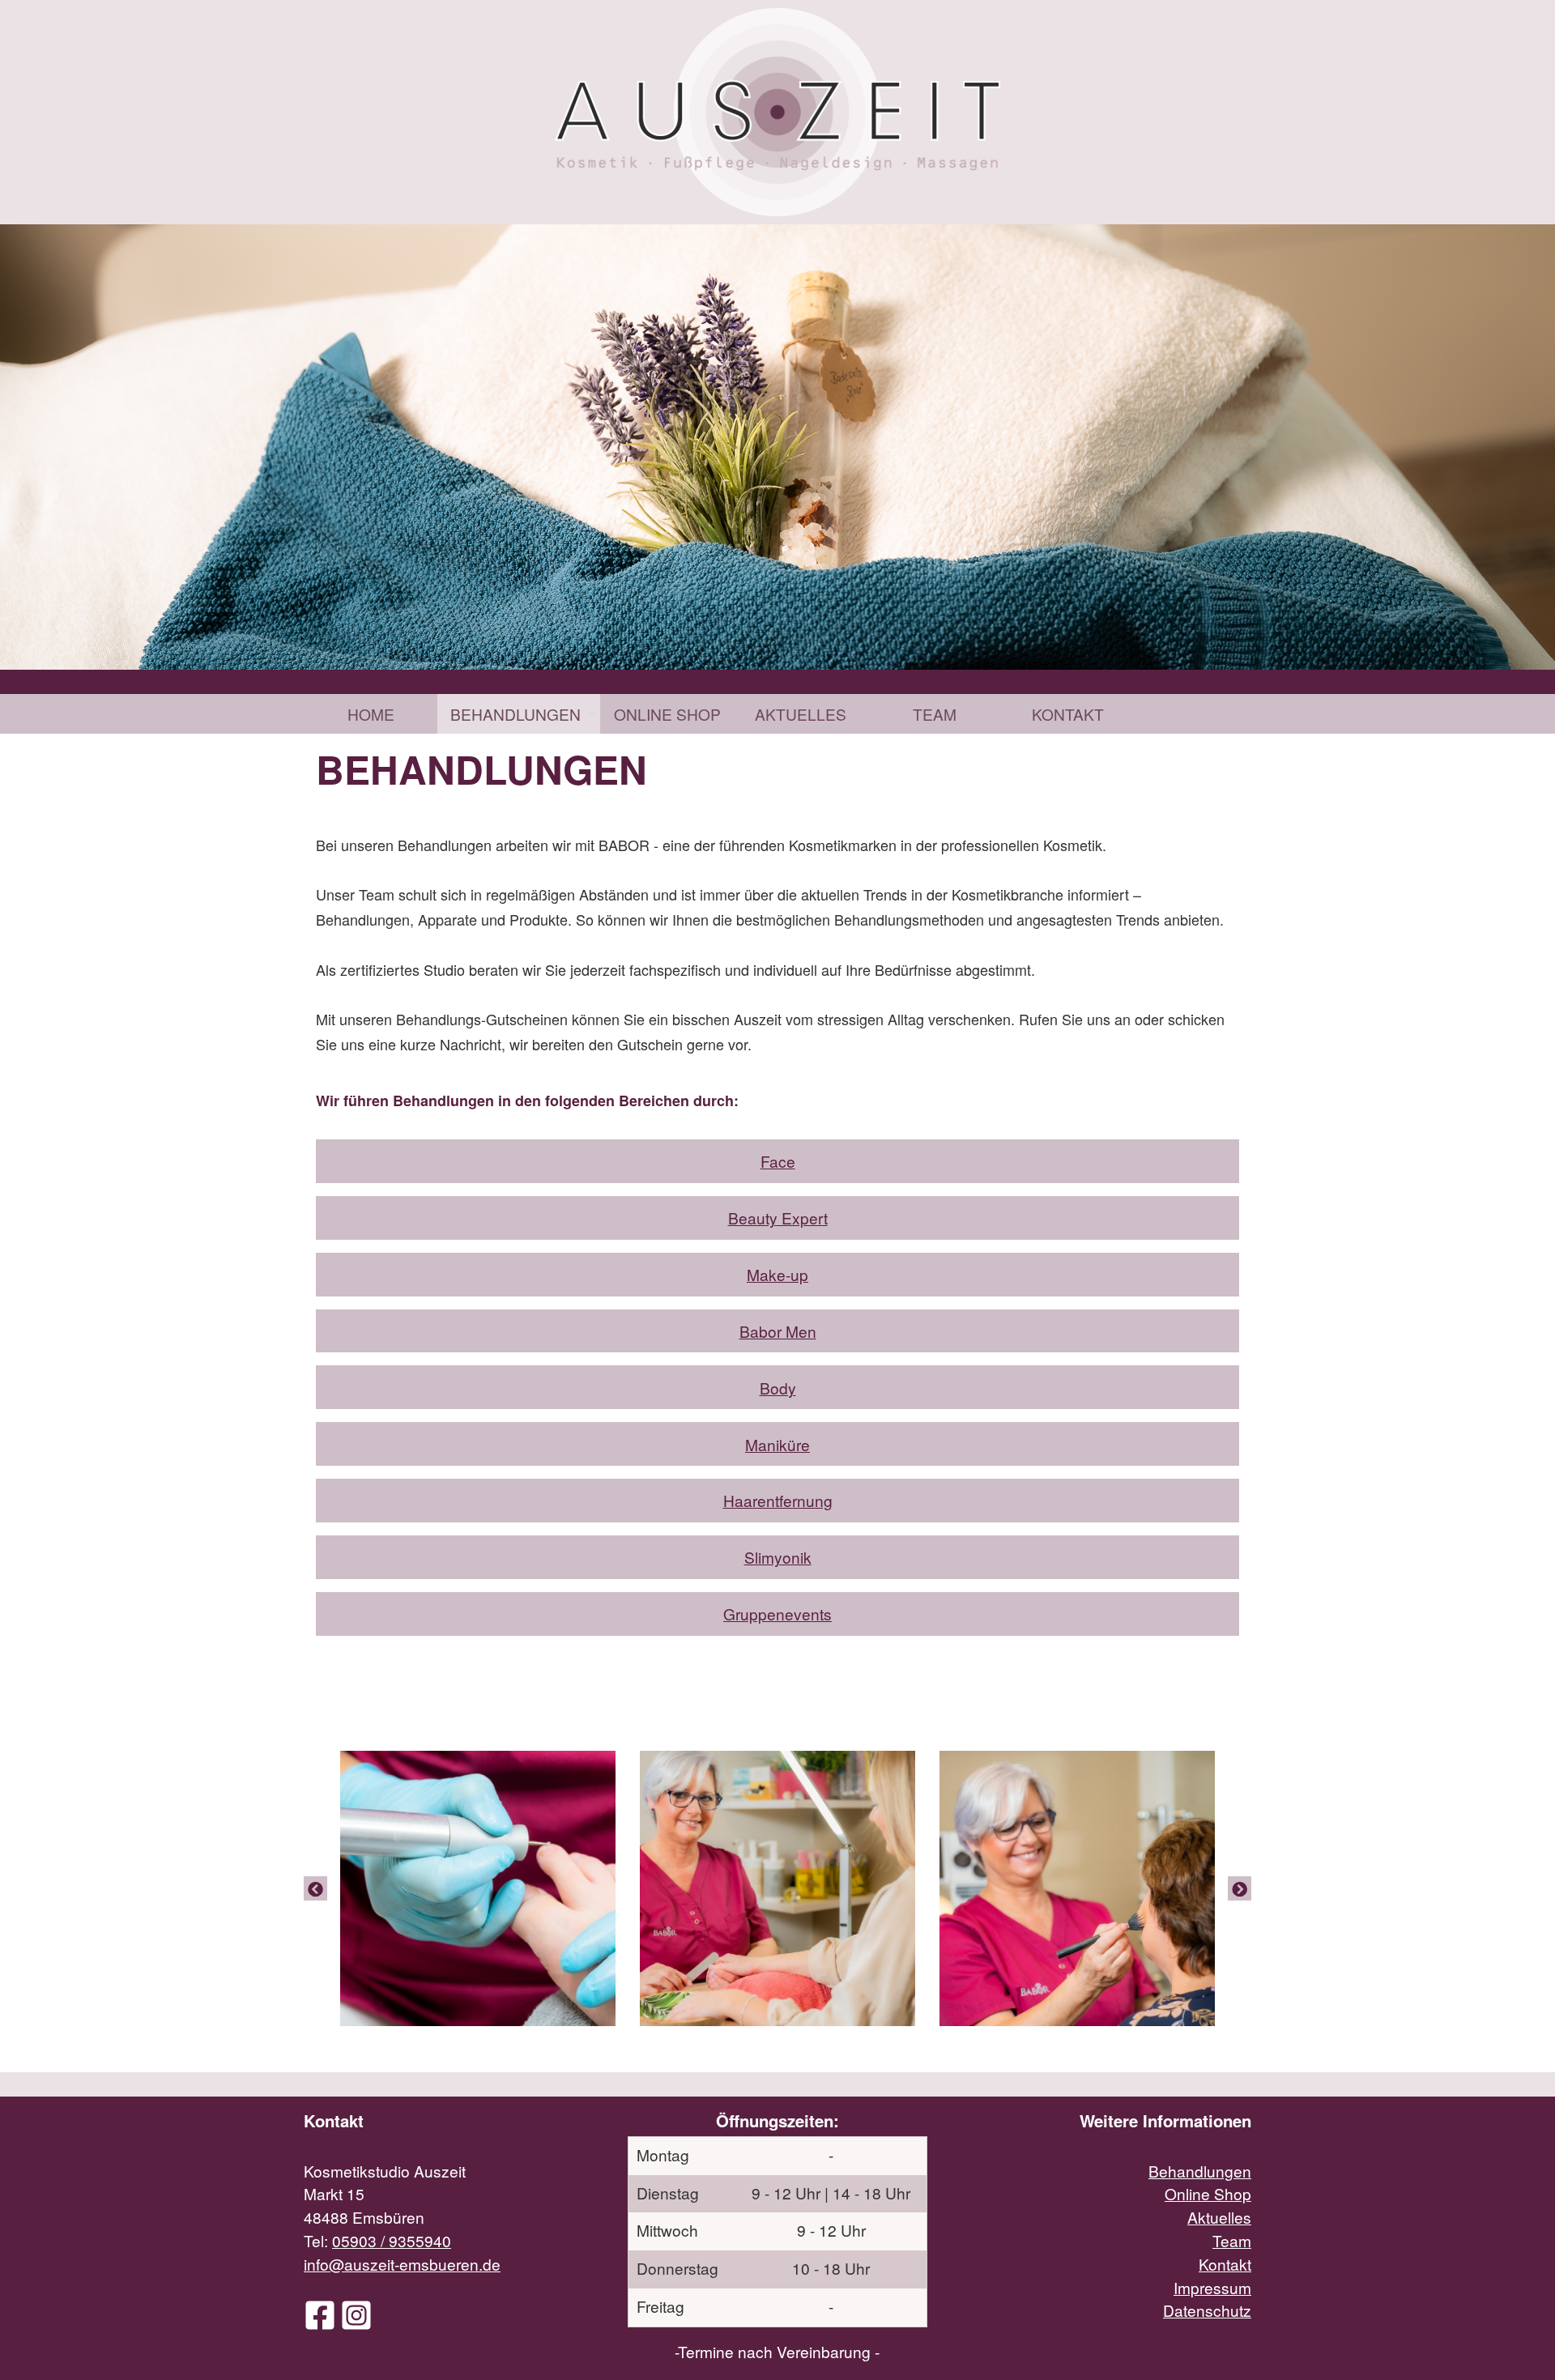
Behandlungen (515, 714)
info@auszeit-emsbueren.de (402, 2264)
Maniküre (777, 1444)
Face (778, 1161)
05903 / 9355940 (392, 2240)
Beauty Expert (778, 1218)
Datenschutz (1207, 2310)
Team (935, 714)
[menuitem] (371, 714)
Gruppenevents (777, 1614)
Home (371, 714)
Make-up (777, 1274)
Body (778, 1388)
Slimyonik (778, 1557)
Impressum (1212, 2287)
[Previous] (315, 1888)
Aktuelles (801, 714)
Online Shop (667, 714)
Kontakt (1068, 714)
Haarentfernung (778, 1500)
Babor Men (778, 1331)
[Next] (1240, 1888)
